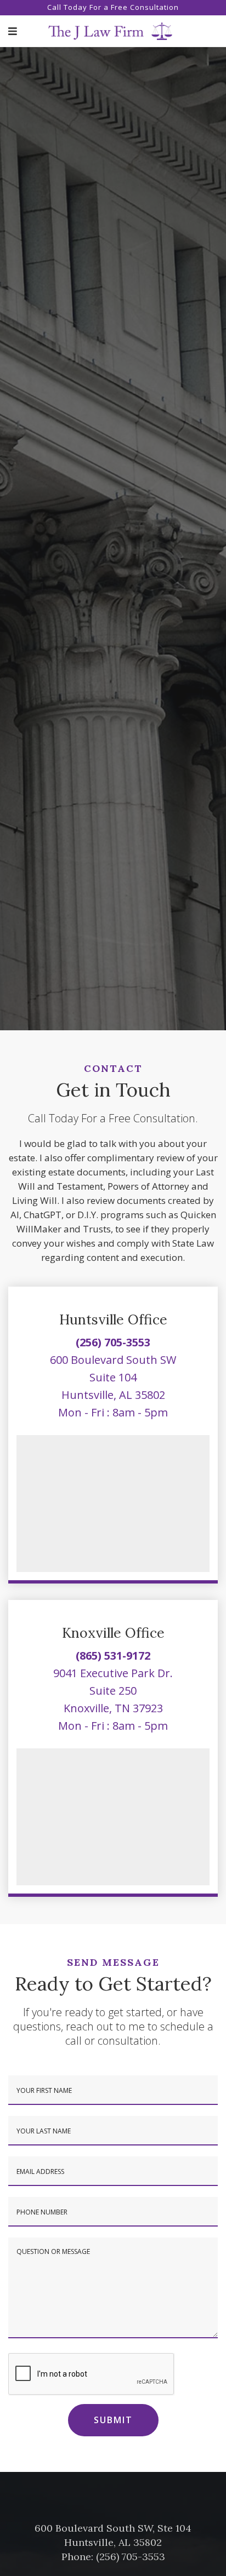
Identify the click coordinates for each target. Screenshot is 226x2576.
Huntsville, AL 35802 (113, 1395)
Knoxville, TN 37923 (113, 1708)
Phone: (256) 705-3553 (113, 2557)
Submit (113, 2420)
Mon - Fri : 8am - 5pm (113, 1412)
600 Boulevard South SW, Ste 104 (113, 2528)
